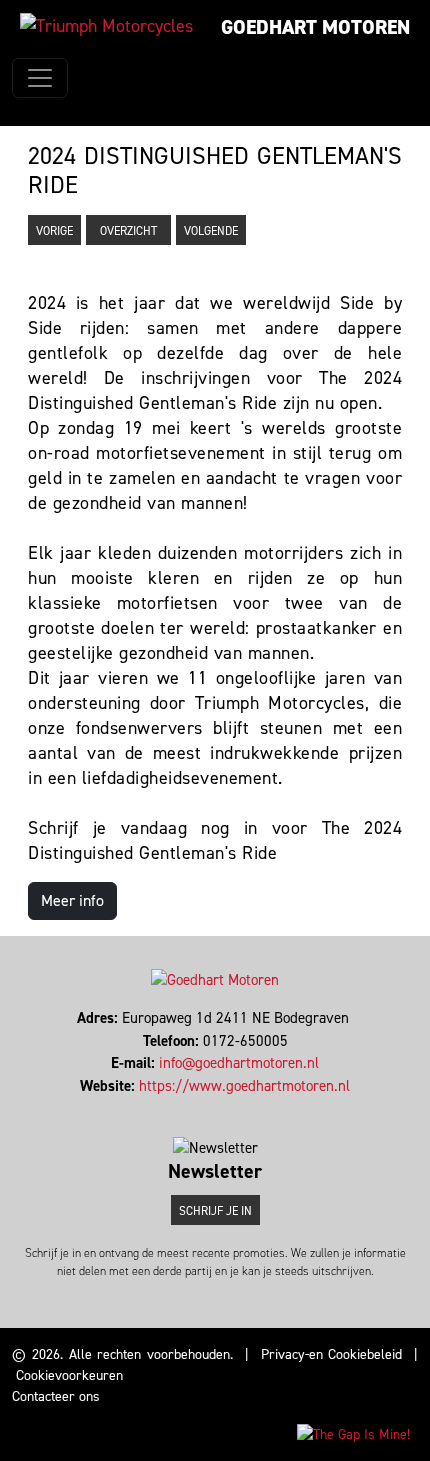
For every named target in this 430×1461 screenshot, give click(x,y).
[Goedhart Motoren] (106, 26)
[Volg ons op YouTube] (224, 1108)
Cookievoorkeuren (69, 1375)
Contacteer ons (56, 1396)
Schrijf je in (215, 1211)
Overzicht (128, 231)
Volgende (211, 231)
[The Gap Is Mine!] (353, 1433)
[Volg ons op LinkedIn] (215, 1108)
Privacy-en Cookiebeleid (332, 1354)
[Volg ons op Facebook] (206, 1108)
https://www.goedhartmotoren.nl (244, 1086)
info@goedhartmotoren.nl (239, 1063)
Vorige (54, 231)
